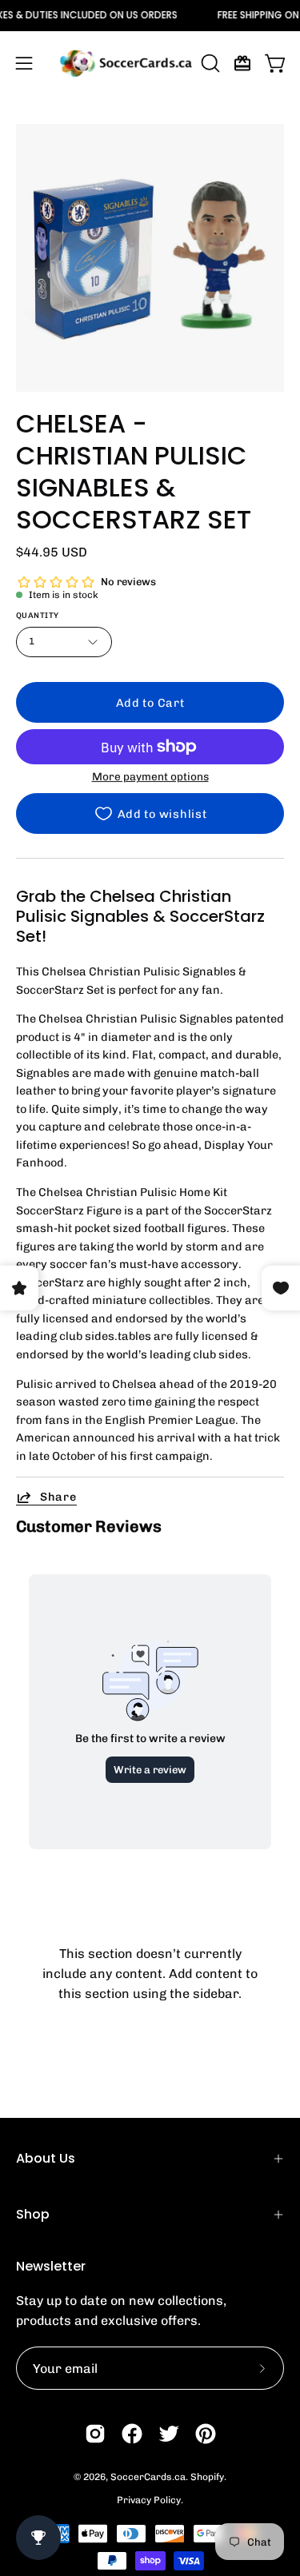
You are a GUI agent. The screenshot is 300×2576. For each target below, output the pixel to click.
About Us (46, 2158)
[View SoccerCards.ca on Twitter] (169, 2434)
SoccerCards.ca (148, 2477)
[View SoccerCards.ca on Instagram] (95, 2434)
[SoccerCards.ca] (126, 63)
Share (58, 1497)
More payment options (150, 776)
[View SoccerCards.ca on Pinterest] (206, 2434)
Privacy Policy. (150, 2500)
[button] (209, 63)
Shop (33, 2214)
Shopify (207, 2477)
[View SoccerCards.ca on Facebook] (132, 2434)
